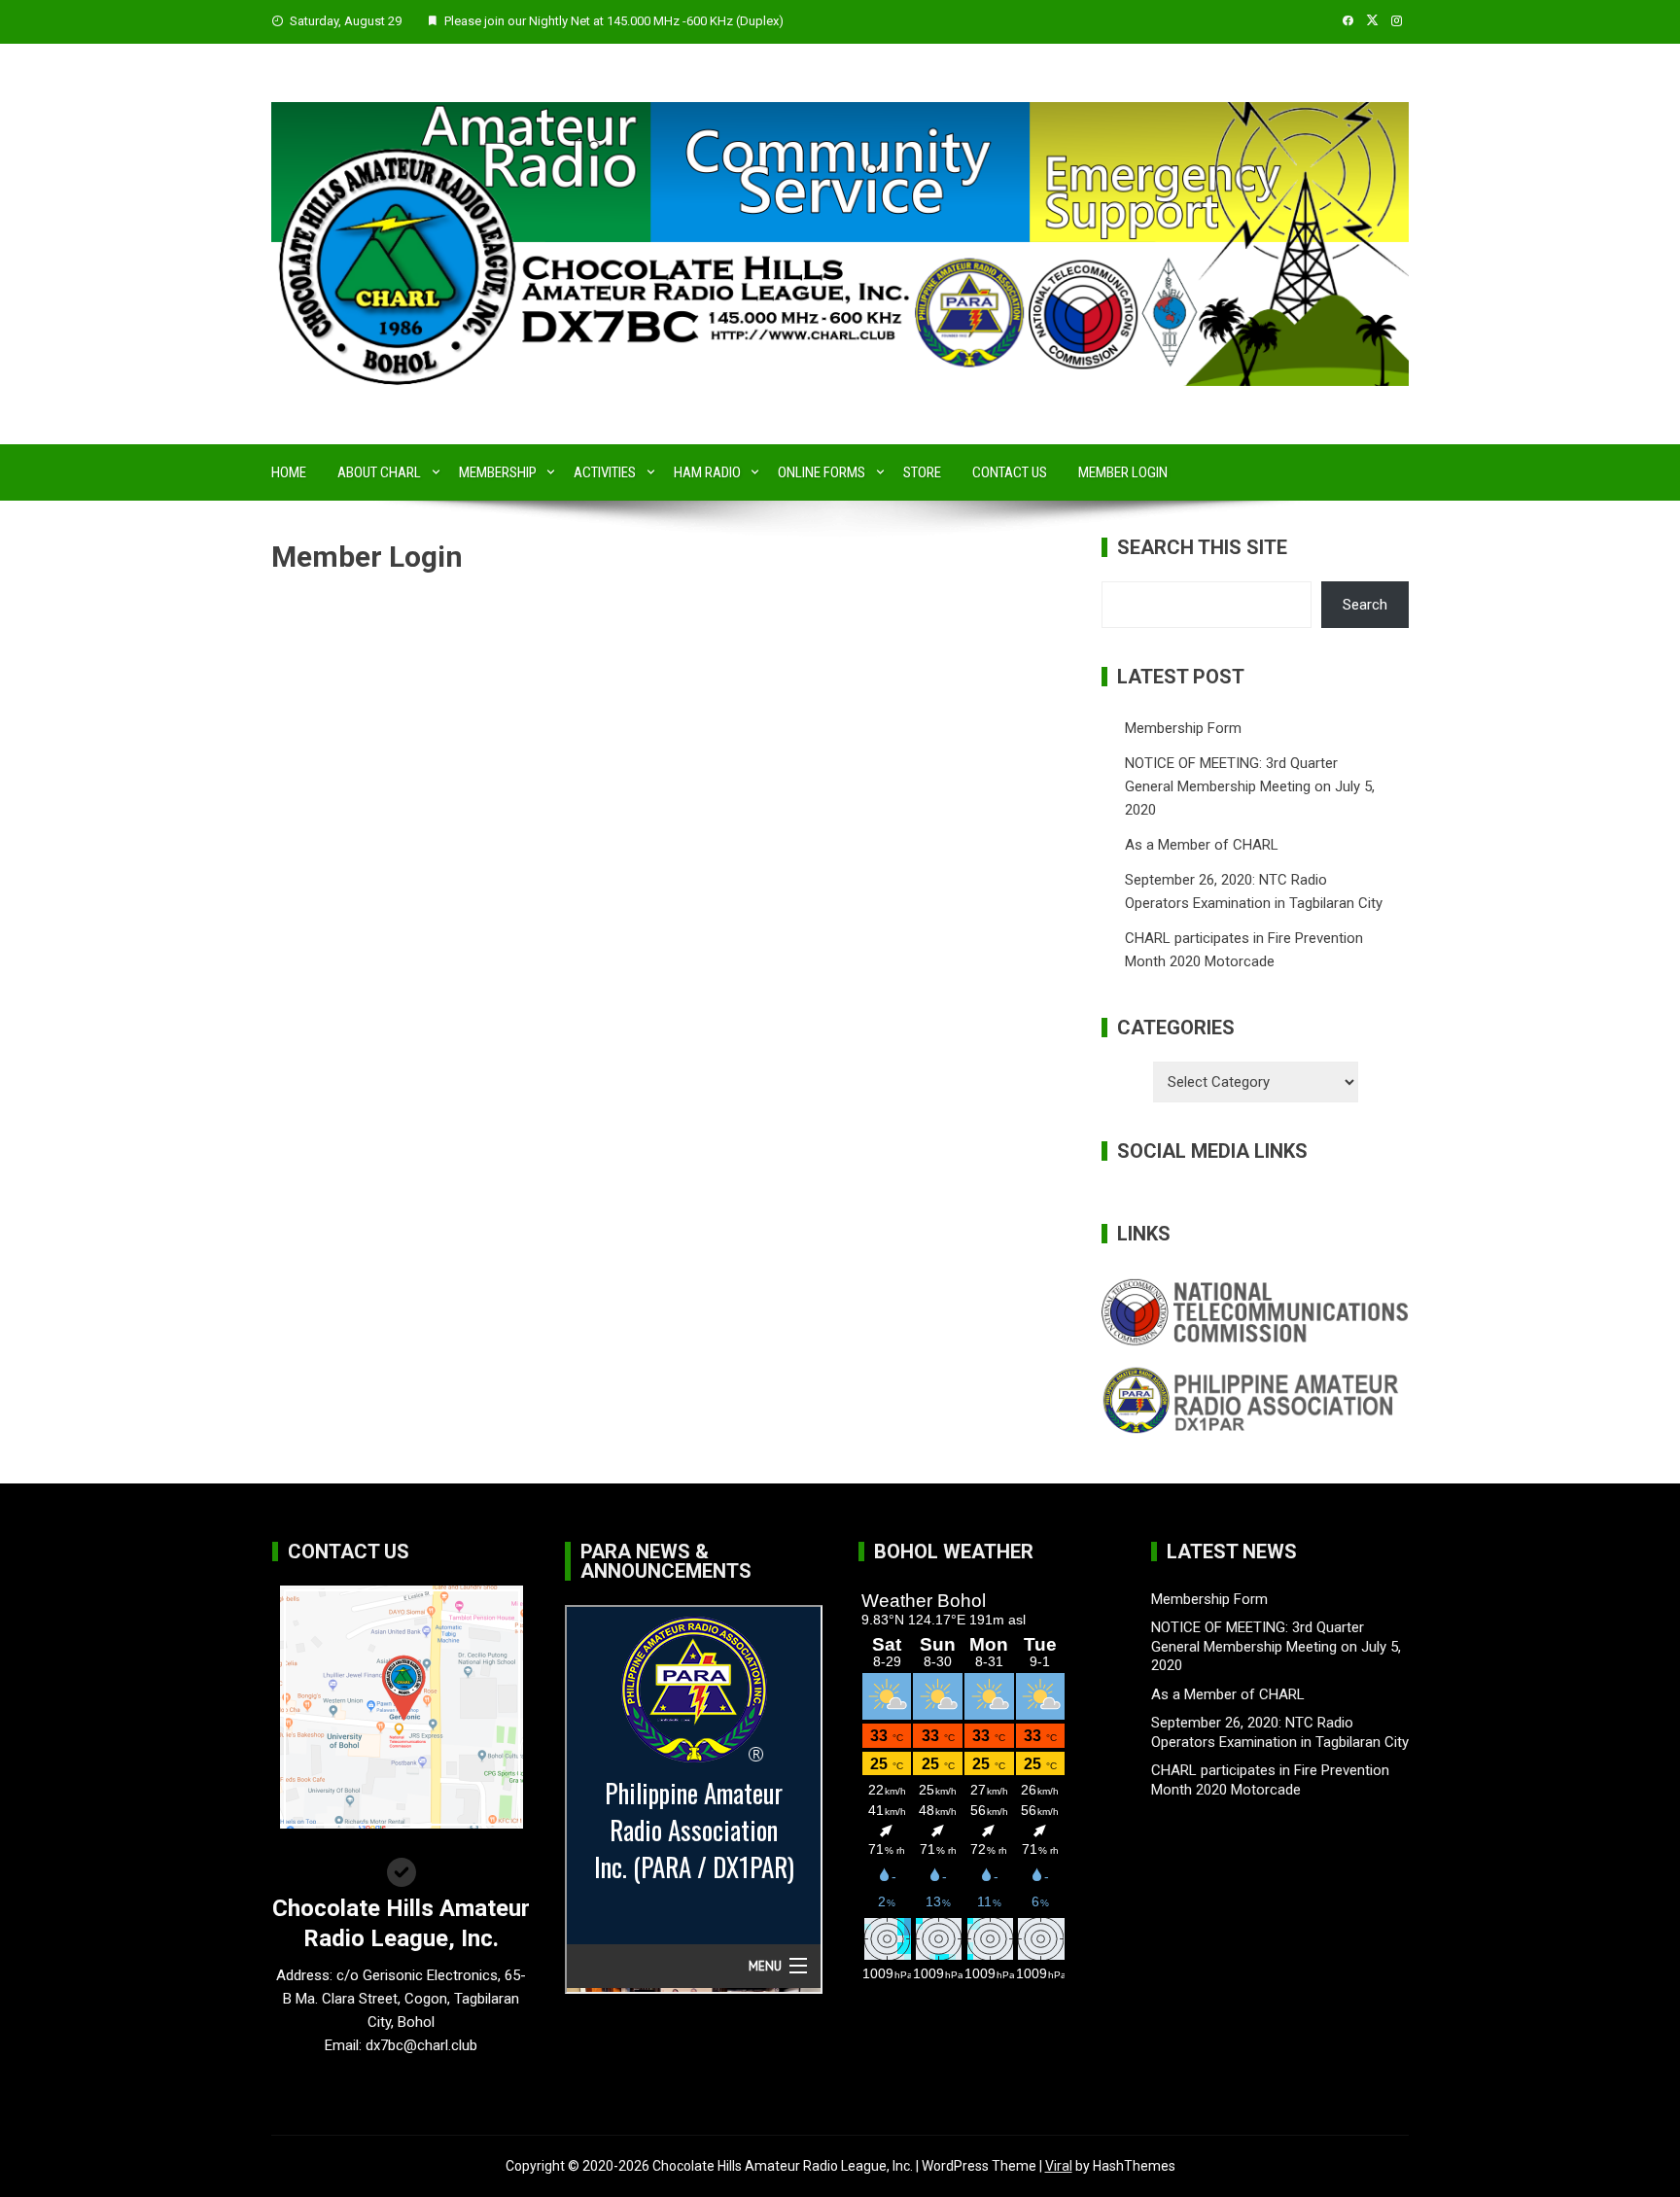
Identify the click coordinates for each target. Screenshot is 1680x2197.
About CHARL (379, 472)
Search (1365, 605)
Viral (1059, 2166)
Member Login (1123, 472)
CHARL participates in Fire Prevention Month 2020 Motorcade (1270, 1780)
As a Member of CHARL (1202, 845)
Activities (605, 472)
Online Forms (822, 472)
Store (922, 472)
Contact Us (1010, 472)
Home (289, 472)
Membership (498, 472)
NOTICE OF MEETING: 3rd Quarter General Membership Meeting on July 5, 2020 (1250, 786)
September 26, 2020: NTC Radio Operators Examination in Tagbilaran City (1280, 1732)
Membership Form (1183, 728)
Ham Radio (707, 472)
